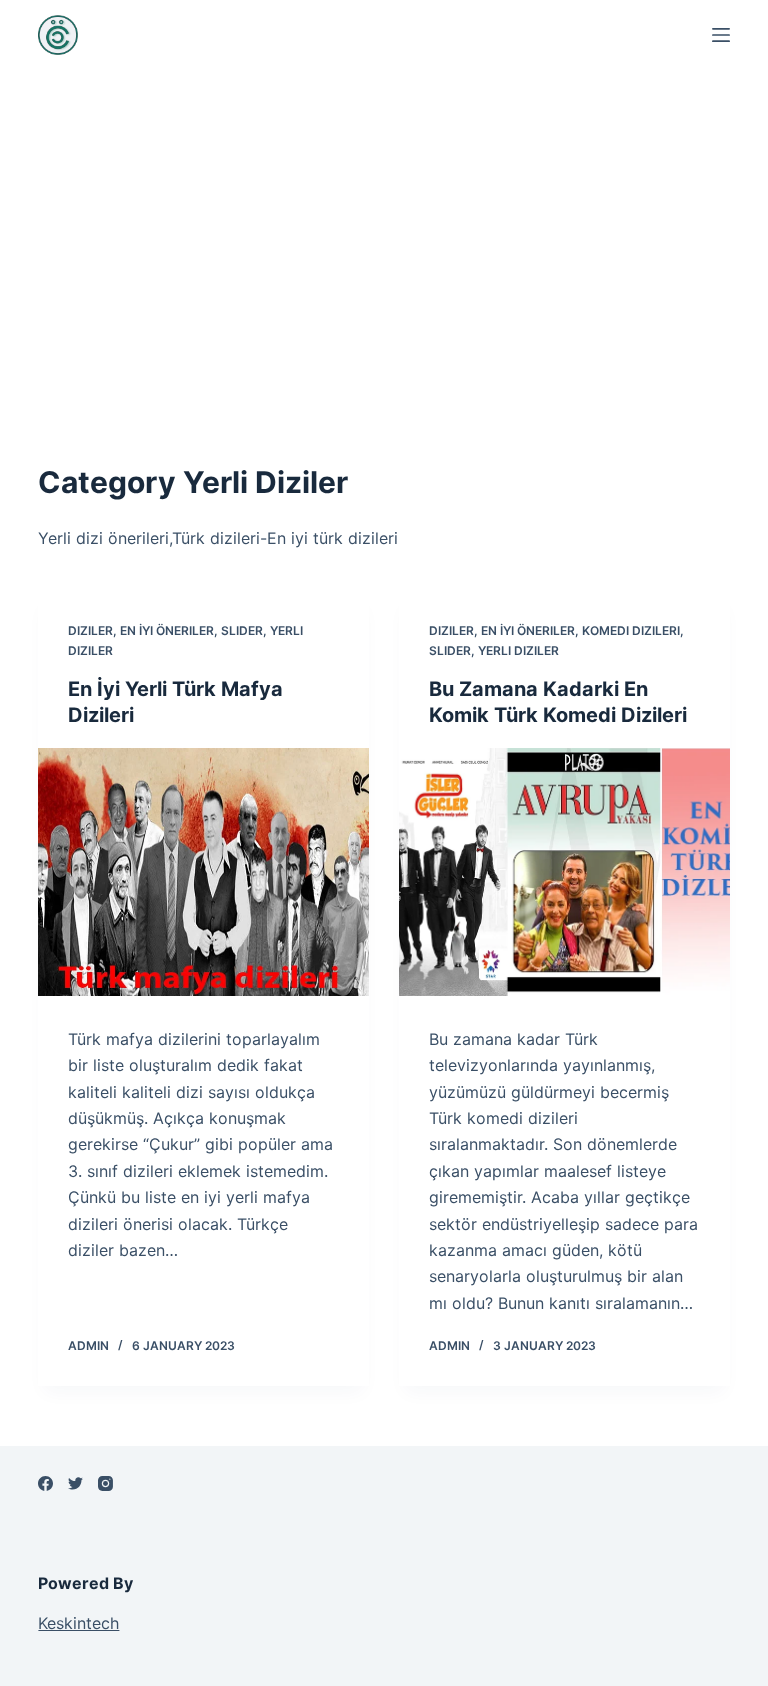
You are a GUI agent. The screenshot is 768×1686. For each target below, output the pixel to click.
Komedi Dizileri (631, 630)
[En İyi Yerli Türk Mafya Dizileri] (203, 872)
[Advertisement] (384, 240)
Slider (242, 630)
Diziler (90, 630)
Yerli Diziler (518, 650)
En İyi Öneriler (167, 630)
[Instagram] (105, 1483)
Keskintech (78, 1623)
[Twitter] (75, 1483)
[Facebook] (45, 1483)
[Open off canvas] (721, 35)
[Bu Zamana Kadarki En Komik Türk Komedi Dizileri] (564, 872)
